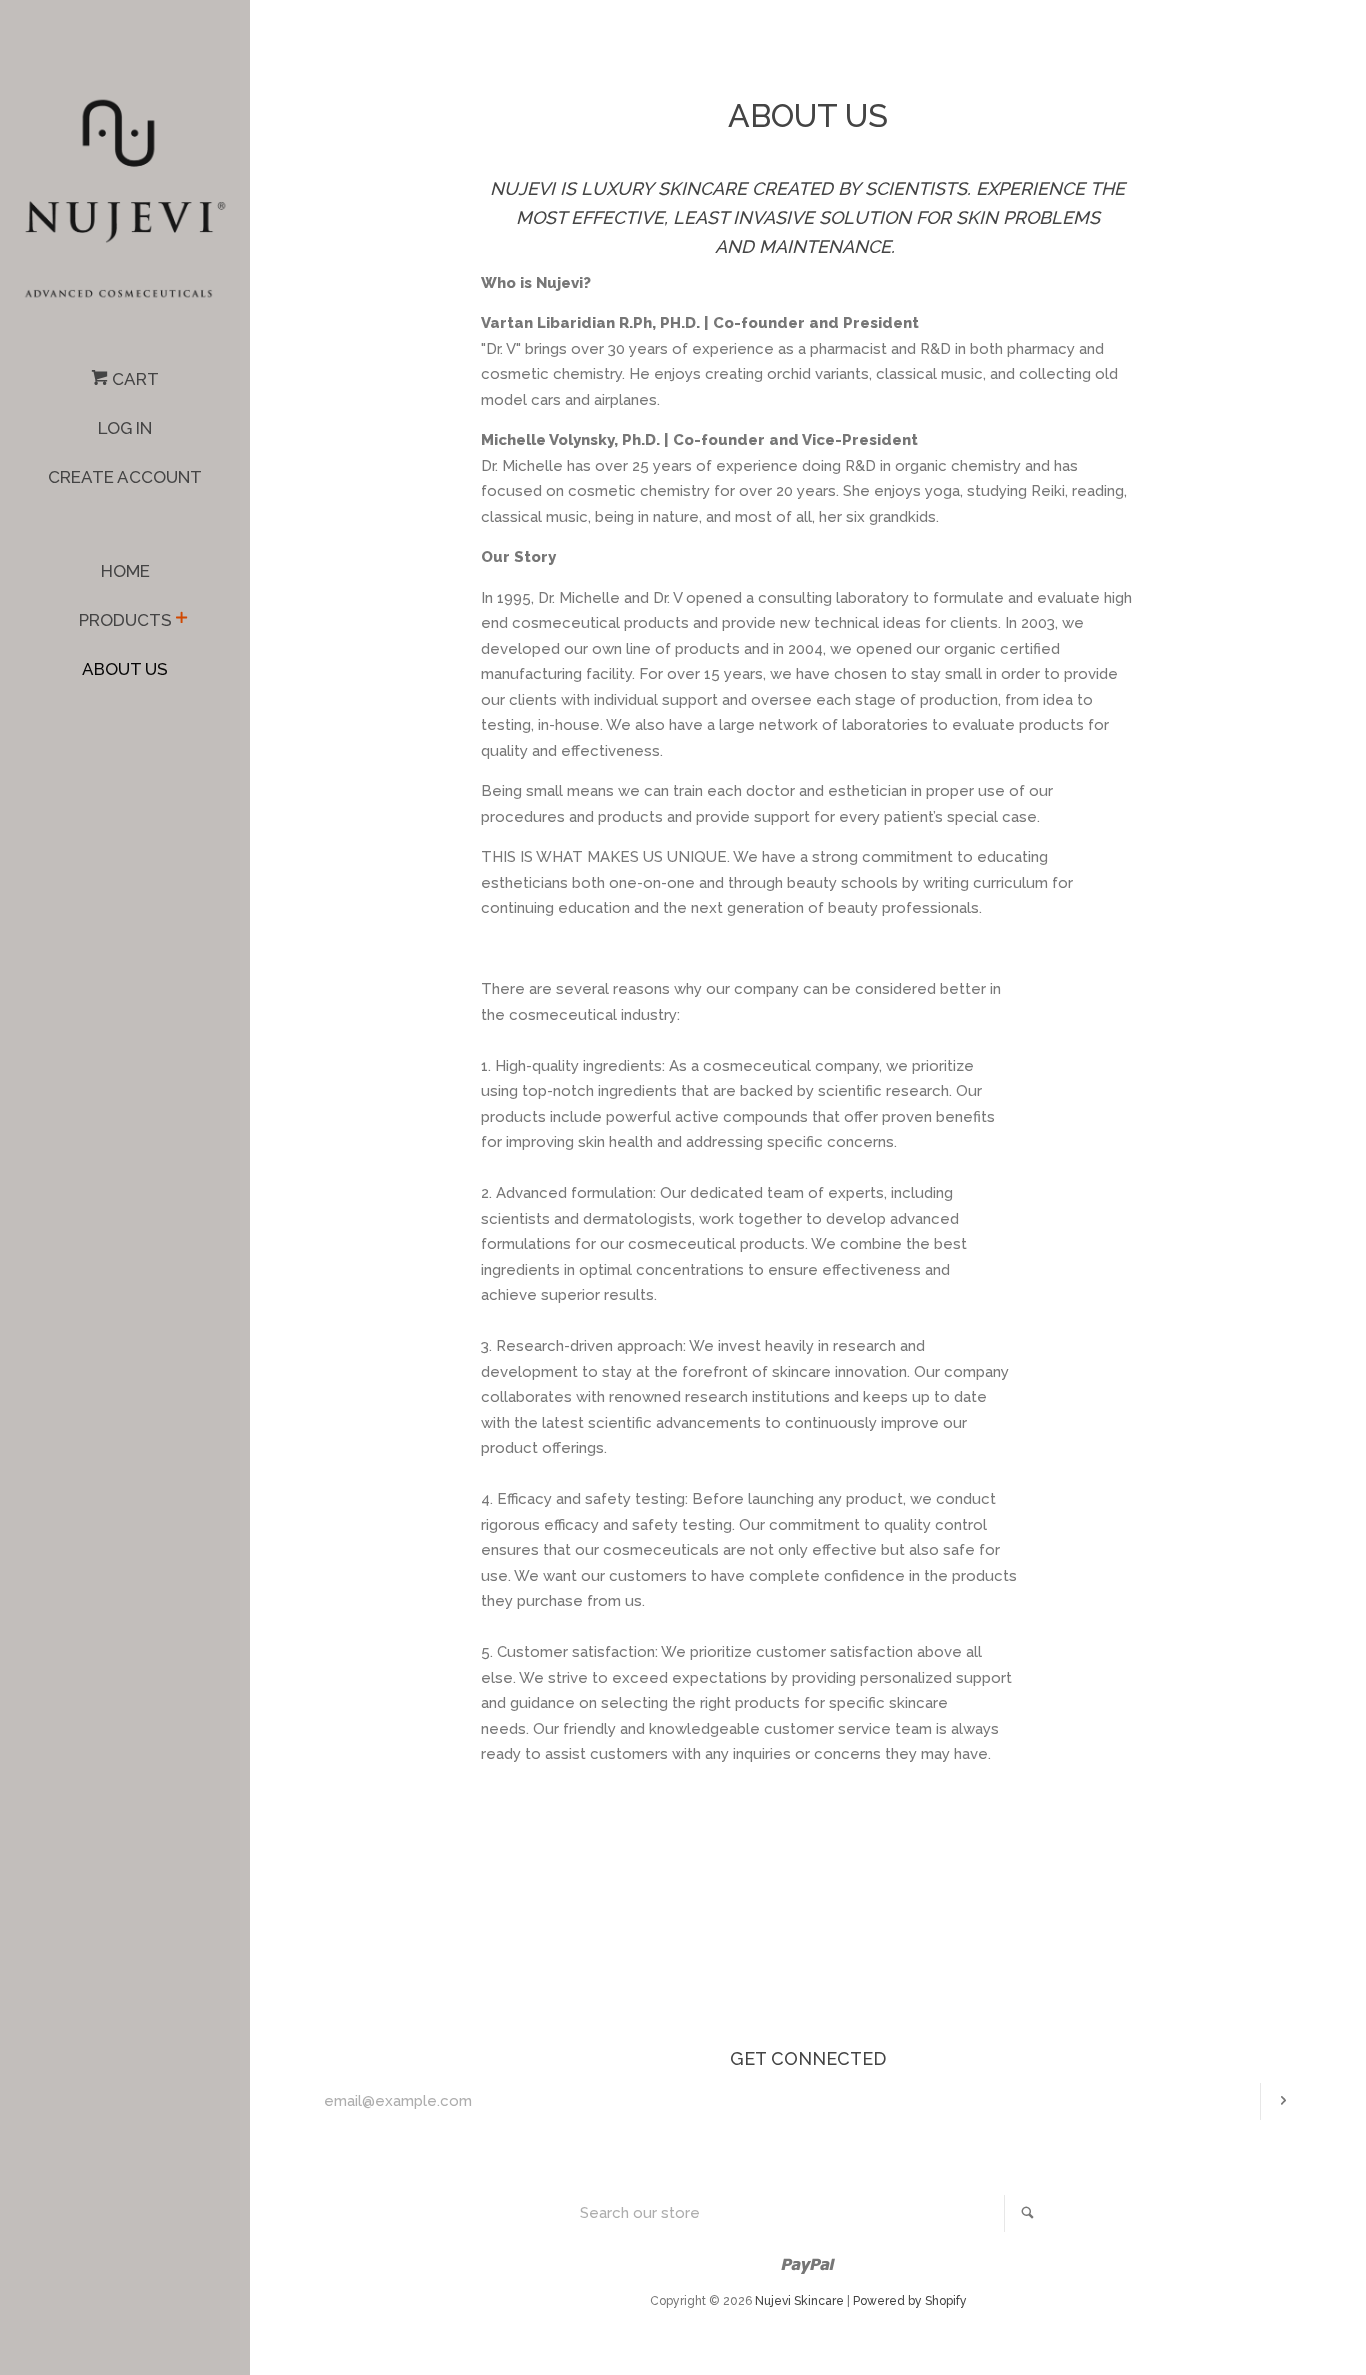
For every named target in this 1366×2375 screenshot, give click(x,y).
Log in (125, 428)
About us (125, 669)
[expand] (181, 619)
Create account (125, 477)
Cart (133, 379)
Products (125, 620)
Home (125, 571)
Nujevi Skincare (799, 2301)
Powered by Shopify (910, 2301)
